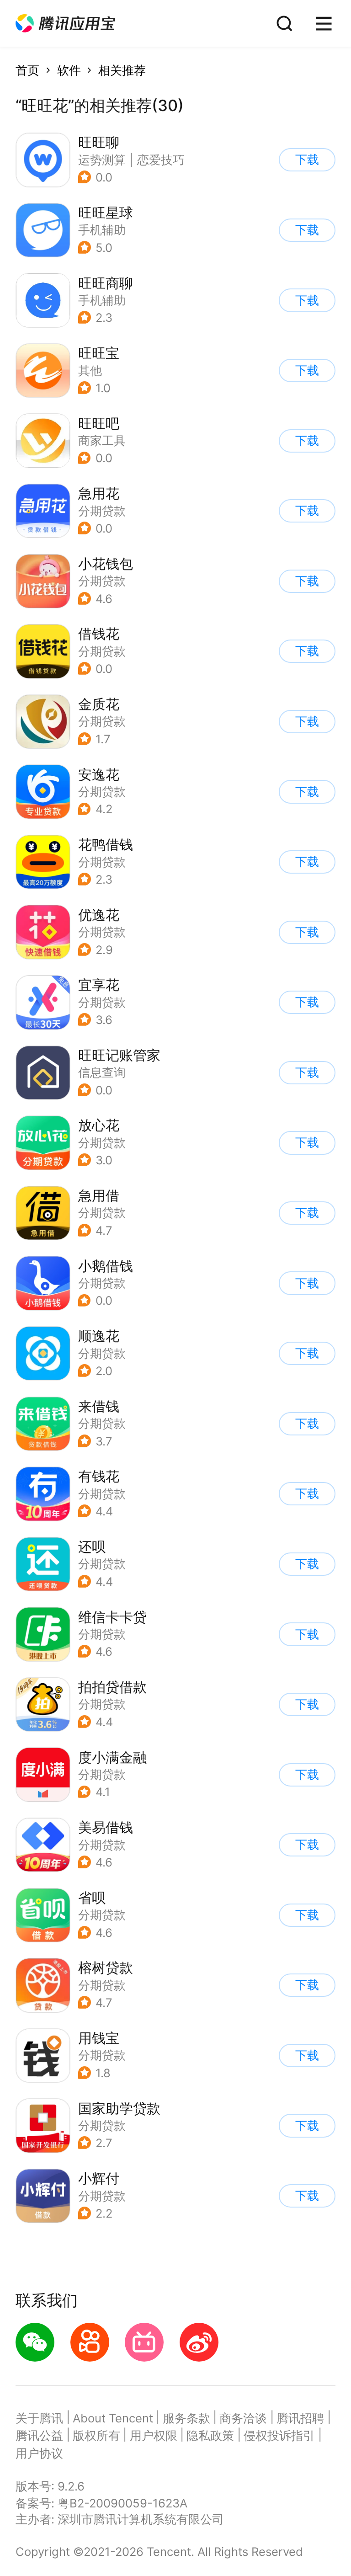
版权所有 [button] (96, 2435)
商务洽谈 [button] (243, 2418)
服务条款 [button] (186, 2418)
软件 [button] (69, 70)
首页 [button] (27, 70)
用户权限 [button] (154, 2435)
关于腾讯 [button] (39, 2418)
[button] (65, 24)
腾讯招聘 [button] (300, 2418)
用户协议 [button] (39, 2453)
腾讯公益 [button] (39, 2435)
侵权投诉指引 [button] (279, 2435)
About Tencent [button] (113, 2418)
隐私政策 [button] (210, 2435)
